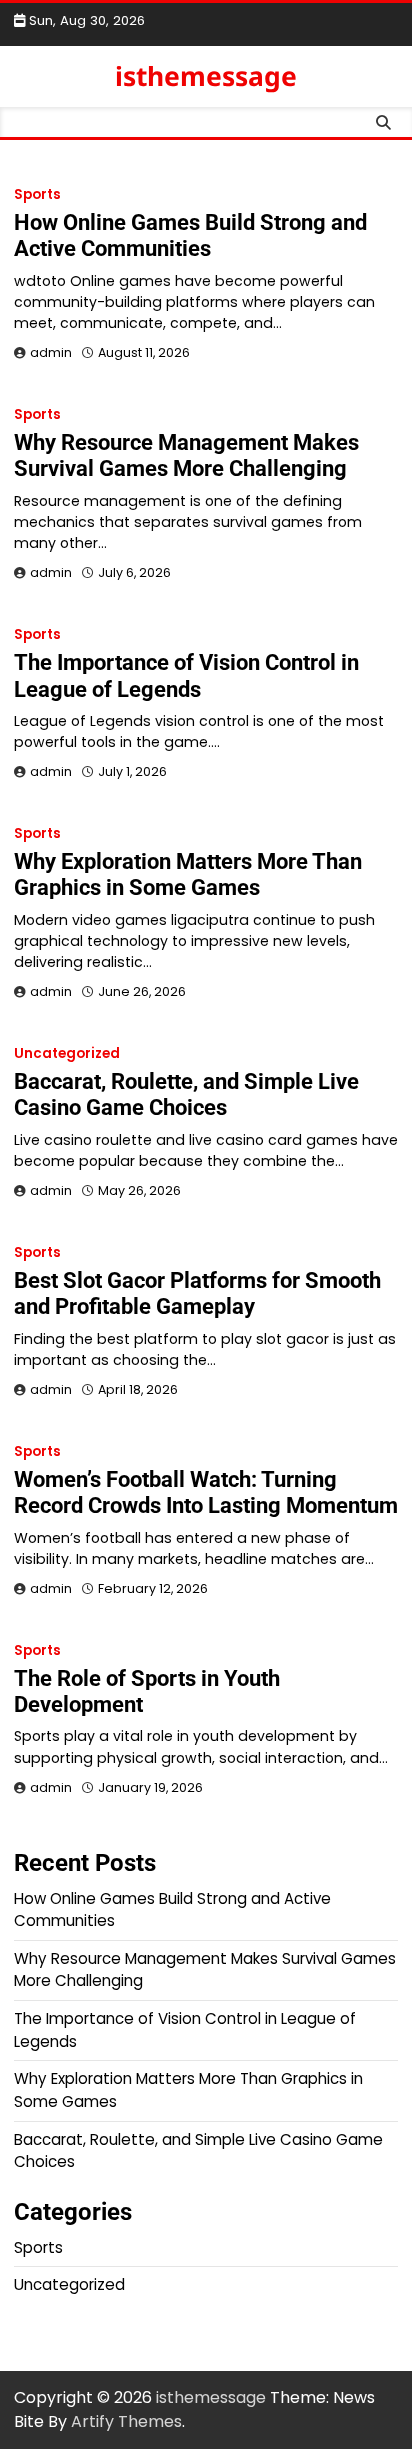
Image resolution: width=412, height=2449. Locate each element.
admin (51, 352)
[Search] (383, 122)
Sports (37, 194)
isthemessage (206, 76)
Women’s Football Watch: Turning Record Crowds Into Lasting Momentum (206, 1492)
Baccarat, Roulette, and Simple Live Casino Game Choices (186, 1094)
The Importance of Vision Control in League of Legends (186, 675)
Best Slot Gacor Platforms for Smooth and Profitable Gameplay (197, 1293)
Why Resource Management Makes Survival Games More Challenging (186, 455)
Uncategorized (67, 1053)
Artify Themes (126, 2421)
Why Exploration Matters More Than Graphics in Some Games (188, 874)
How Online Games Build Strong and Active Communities (190, 235)
